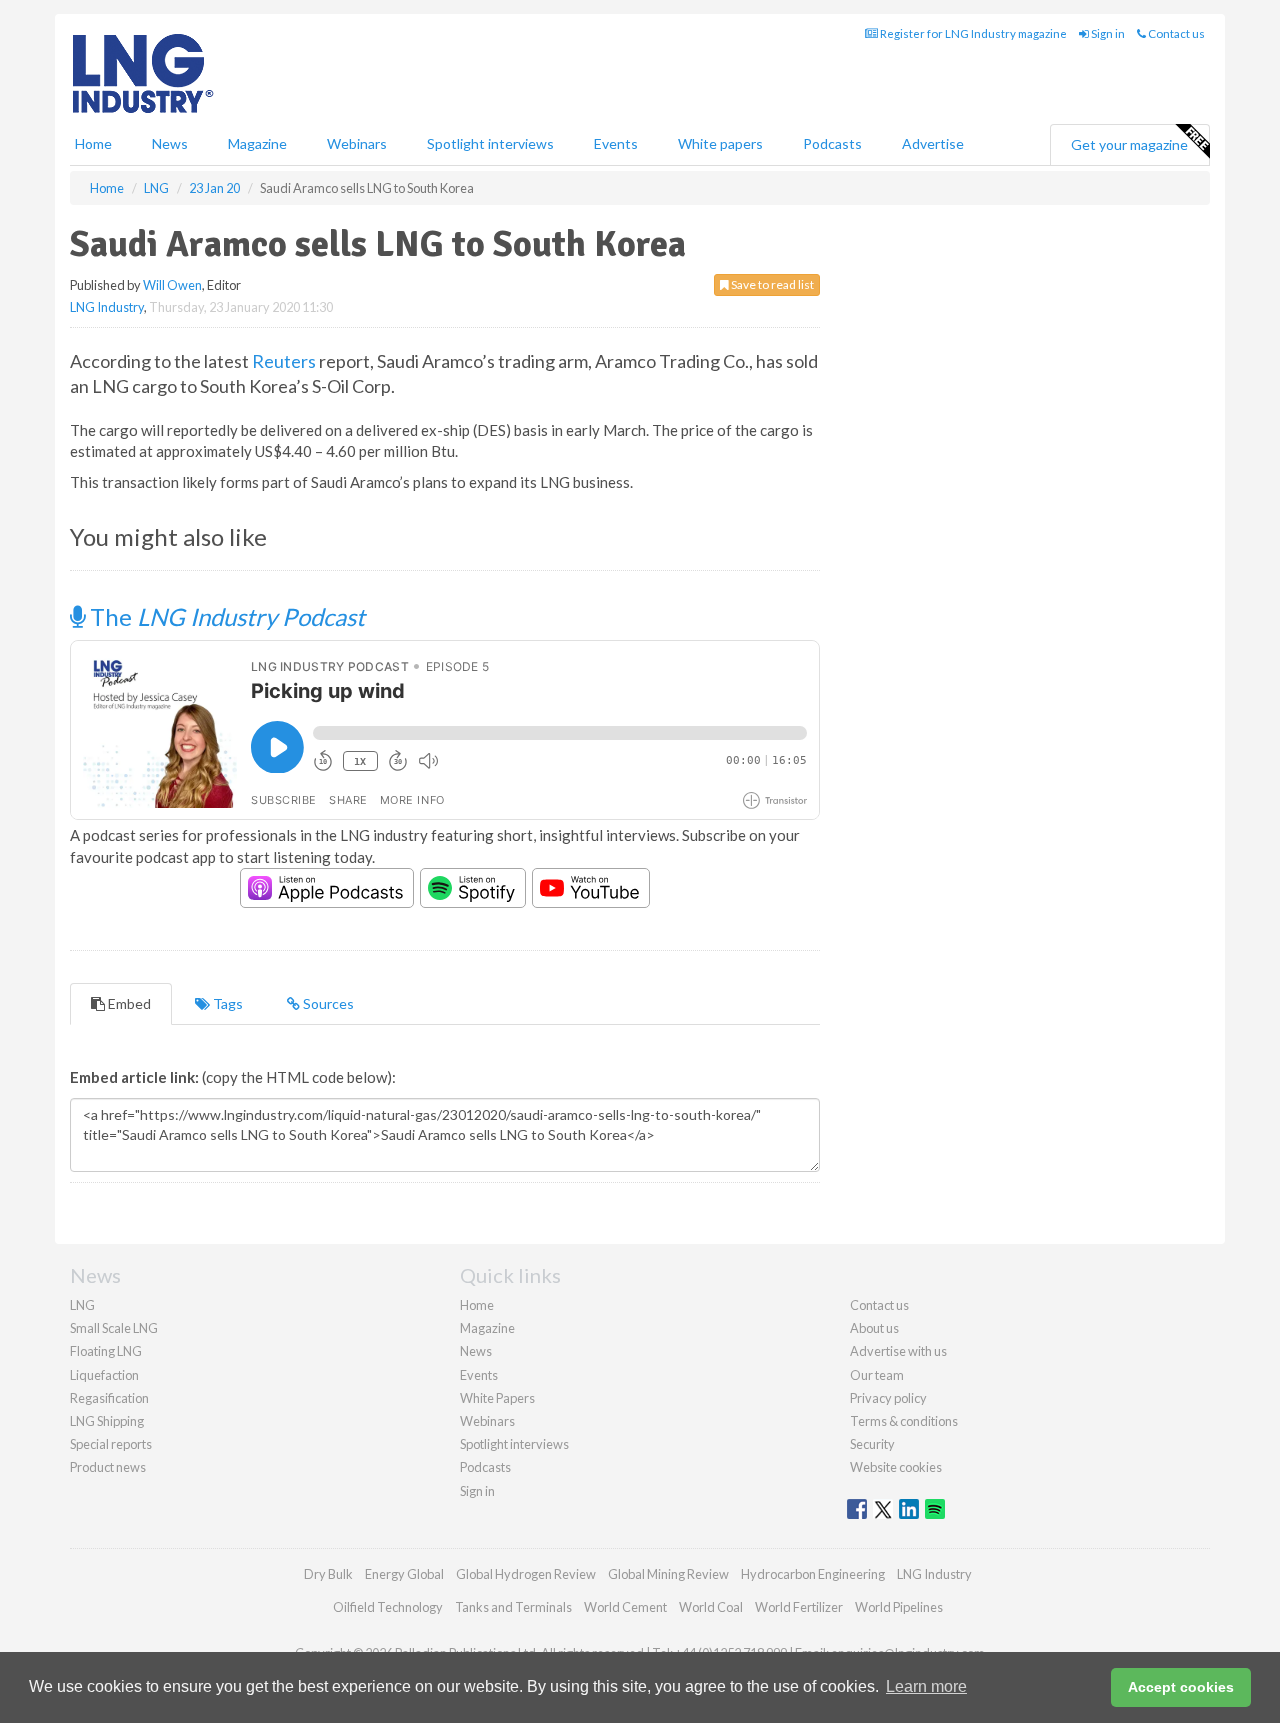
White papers (720, 143)
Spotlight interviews (490, 143)
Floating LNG (106, 1351)
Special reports (111, 1444)
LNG (82, 1305)
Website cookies (896, 1467)
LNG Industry (107, 307)
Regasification (109, 1398)
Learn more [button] (926, 1686)
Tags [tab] (226, 1003)
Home (93, 143)
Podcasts (832, 143)
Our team (877, 1375)
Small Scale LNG (114, 1328)
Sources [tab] (327, 1003)
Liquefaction (104, 1375)
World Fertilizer (799, 1607)
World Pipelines (899, 1607)
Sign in (1107, 33)
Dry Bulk (328, 1574)
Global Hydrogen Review (526, 1574)
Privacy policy (888, 1398)
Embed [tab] (128, 1003)
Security (872, 1444)
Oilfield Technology (388, 1607)
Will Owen (172, 285)
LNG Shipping (107, 1421)
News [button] (170, 143)
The (225, 616)
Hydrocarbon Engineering (813, 1574)
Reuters (284, 361)
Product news (108, 1467)
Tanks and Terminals (513, 1607)
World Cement (625, 1607)
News (476, 1351)
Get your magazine (1129, 144)
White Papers (497, 1398)
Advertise (933, 143)
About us (874, 1328)
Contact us (1175, 33)
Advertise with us (898, 1351)
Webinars (357, 143)
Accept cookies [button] (1181, 1687)
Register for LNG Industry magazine (972, 33)
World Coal (711, 1607)
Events (616, 143)
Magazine (257, 143)
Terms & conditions (904, 1421)
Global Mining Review (668, 1574)
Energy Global (404, 1574)
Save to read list (771, 284)
